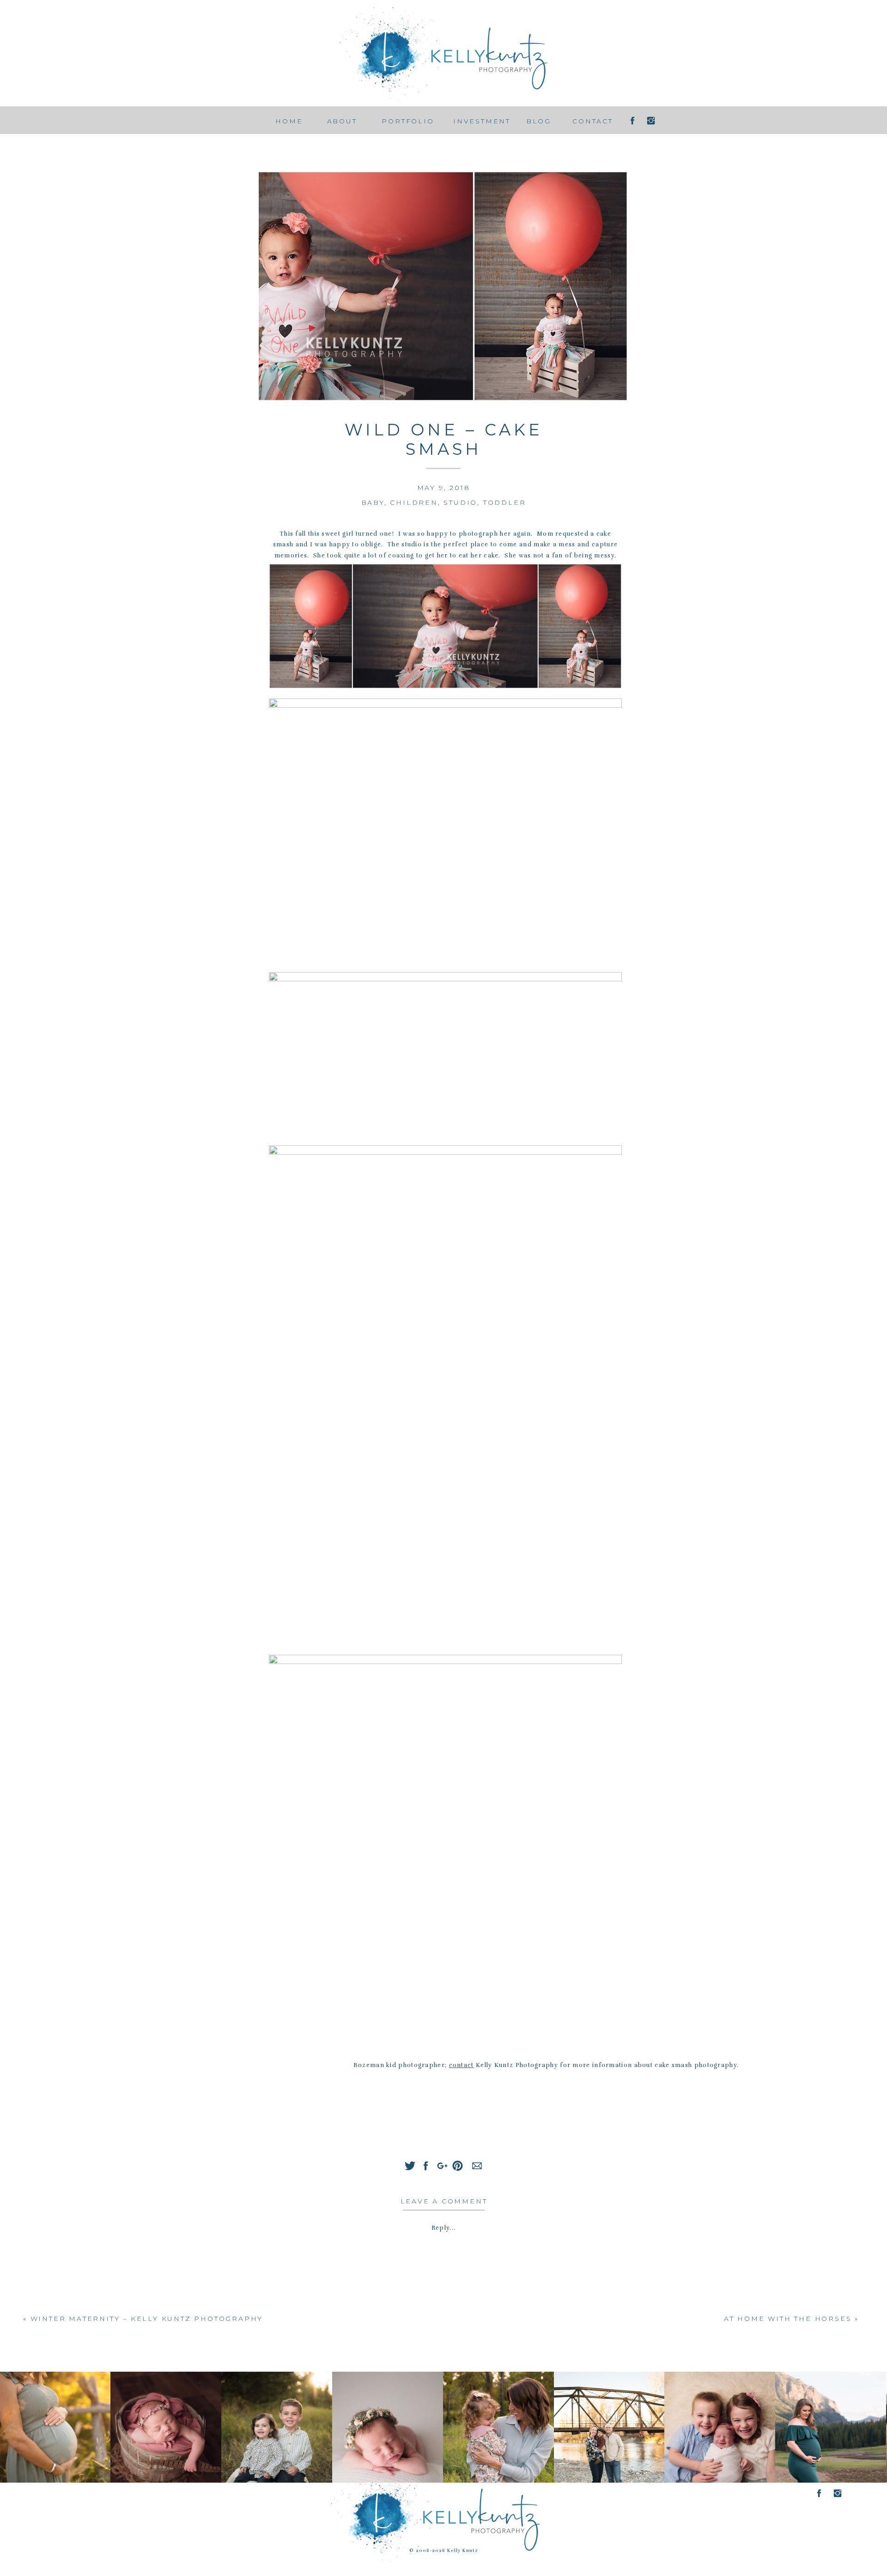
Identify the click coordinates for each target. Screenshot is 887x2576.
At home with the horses (788, 2319)
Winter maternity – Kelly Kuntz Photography (147, 2319)
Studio (460, 502)
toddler (505, 502)
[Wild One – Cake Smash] (443, 286)
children (414, 502)
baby (373, 502)
